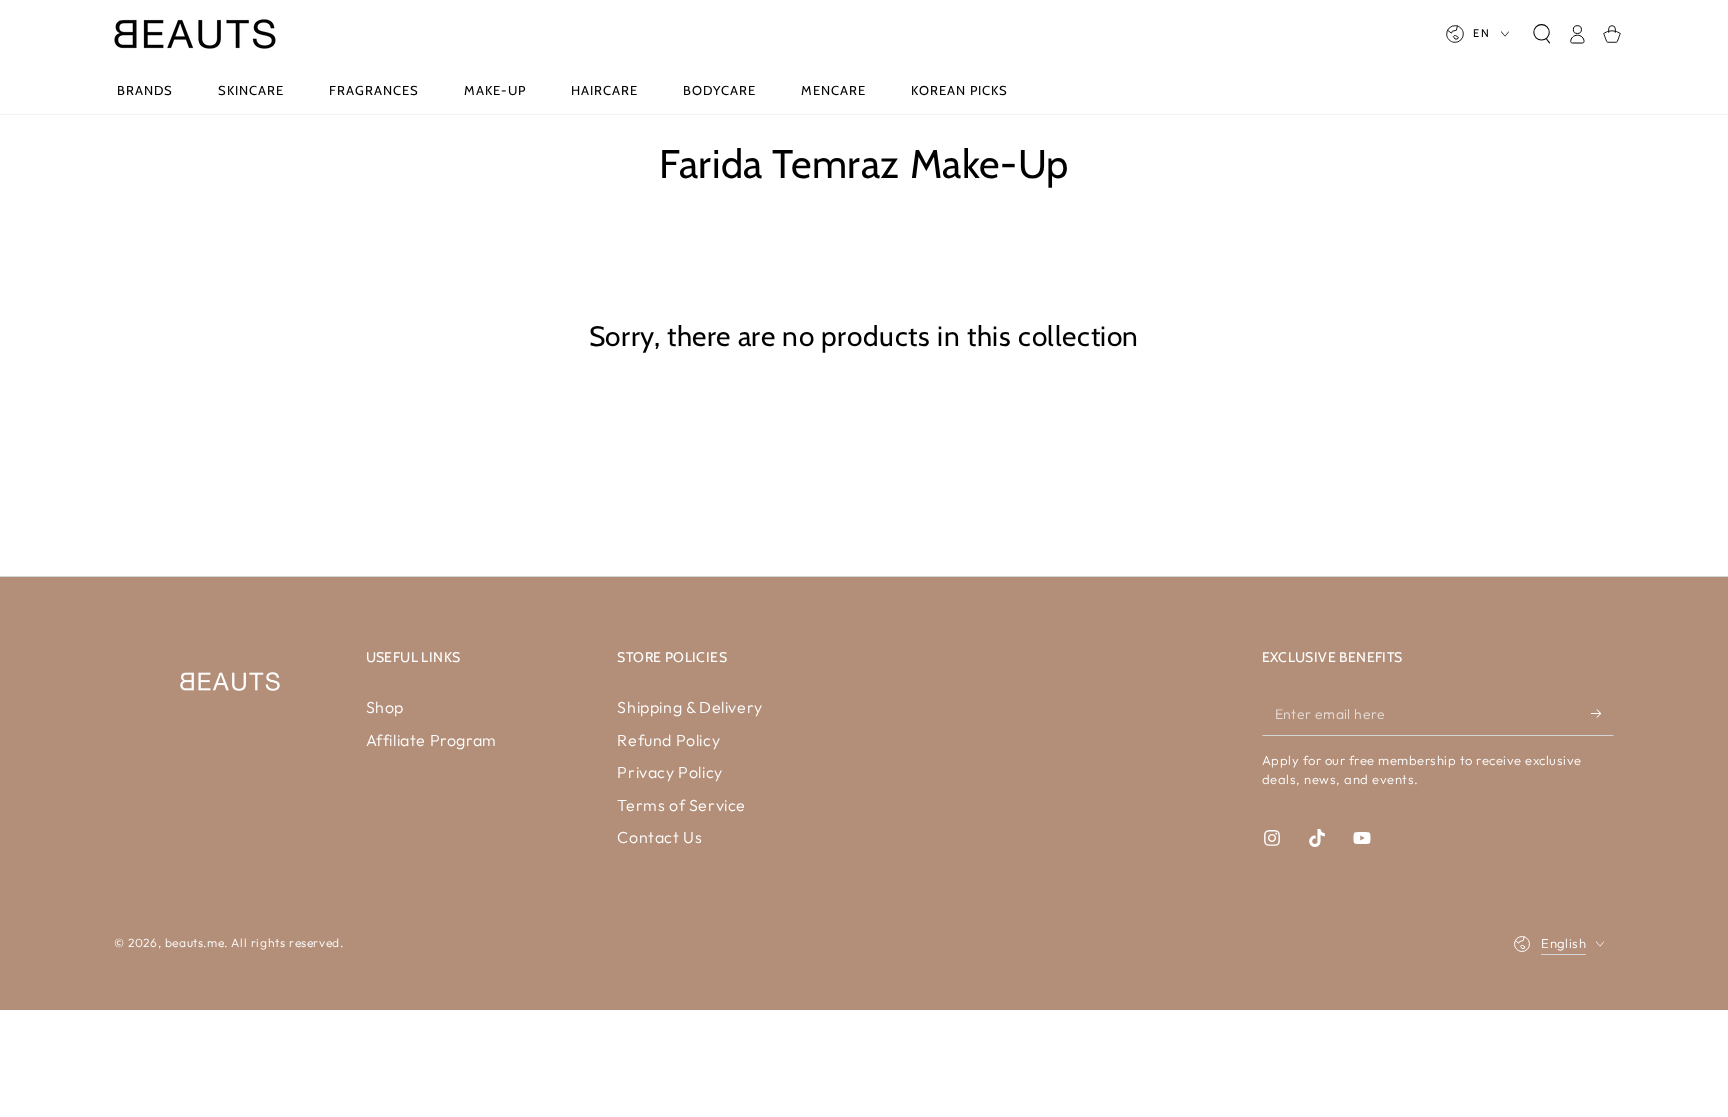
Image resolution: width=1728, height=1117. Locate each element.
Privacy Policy (669, 772)
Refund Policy (668, 740)
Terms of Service (681, 805)
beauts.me (194, 942)
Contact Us (659, 837)
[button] (1541, 34)
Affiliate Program (431, 740)
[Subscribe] (1602, 713)
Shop (385, 707)
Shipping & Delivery (689, 707)
